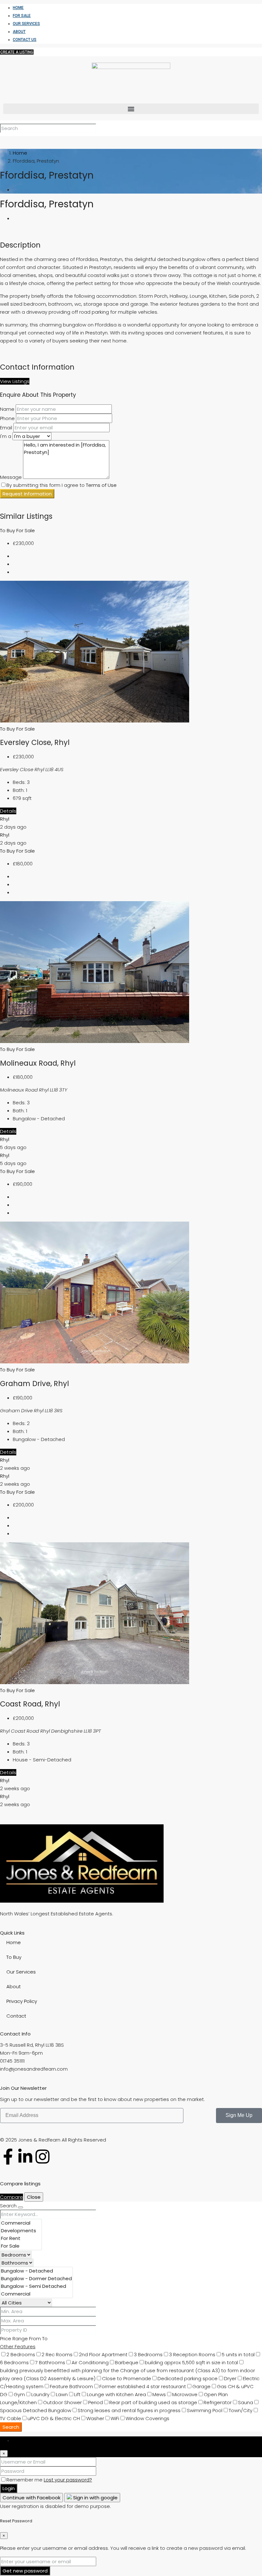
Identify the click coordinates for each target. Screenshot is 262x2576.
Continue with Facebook (31, 2498)
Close (34, 2197)
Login (9, 2488)
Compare (12, 2197)
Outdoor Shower (62, 2402)
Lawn (62, 2394)
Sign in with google (95, 2498)
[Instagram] (42, 2157)
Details (8, 811)
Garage (201, 2386)
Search (11, 2427)
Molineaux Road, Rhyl (38, 1063)
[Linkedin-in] (25, 2157)
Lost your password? (68, 2480)
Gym (19, 2394)
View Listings (15, 381)
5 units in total (238, 2354)
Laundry (40, 2394)
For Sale (22, 16)
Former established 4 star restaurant (143, 2386)
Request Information (27, 494)
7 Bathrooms (50, 2362)
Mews (159, 2394)
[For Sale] (21, 2246)
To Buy (8, 530)
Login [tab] (19, 2440)
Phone (7, 418)
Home (18, 8)
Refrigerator (218, 2402)
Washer (95, 2418)
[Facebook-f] (8, 2157)
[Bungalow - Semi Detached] (36, 2286)
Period (96, 2402)
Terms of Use (101, 485)
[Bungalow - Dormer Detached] (36, 2279)
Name (7, 409)
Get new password (25, 2571)
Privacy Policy (22, 2001)
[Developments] (21, 2231)
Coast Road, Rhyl (30, 1704)
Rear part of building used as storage (153, 2402)
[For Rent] (21, 2238)
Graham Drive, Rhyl (35, 1384)
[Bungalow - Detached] (36, 2271)
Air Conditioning (90, 2362)
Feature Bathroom (71, 2386)
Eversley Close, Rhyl (35, 742)
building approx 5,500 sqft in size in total (191, 2362)
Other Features (18, 2346)
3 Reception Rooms (192, 2354)
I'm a (6, 436)
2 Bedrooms (21, 2354)
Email (6, 428)
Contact (16, 2016)
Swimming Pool (205, 2410)
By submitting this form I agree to (62, 485)
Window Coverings (147, 2418)
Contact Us (25, 40)
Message (11, 477)
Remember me (25, 2480)
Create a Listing (17, 52)
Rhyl (5, 819)
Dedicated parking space (188, 2378)
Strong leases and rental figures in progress (129, 2410)
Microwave (185, 2394)
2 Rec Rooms (57, 2354)
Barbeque (127, 2362)
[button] (131, 109)
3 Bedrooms (148, 2354)
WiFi (115, 2418)
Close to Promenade (127, 2378)
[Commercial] (21, 2223)
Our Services (26, 24)
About (19, 32)
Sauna (246, 2402)
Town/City (241, 2410)
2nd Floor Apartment (103, 2354)
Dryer (230, 2378)
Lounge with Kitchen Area (116, 2394)
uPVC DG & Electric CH (54, 2418)
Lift (77, 2394)
